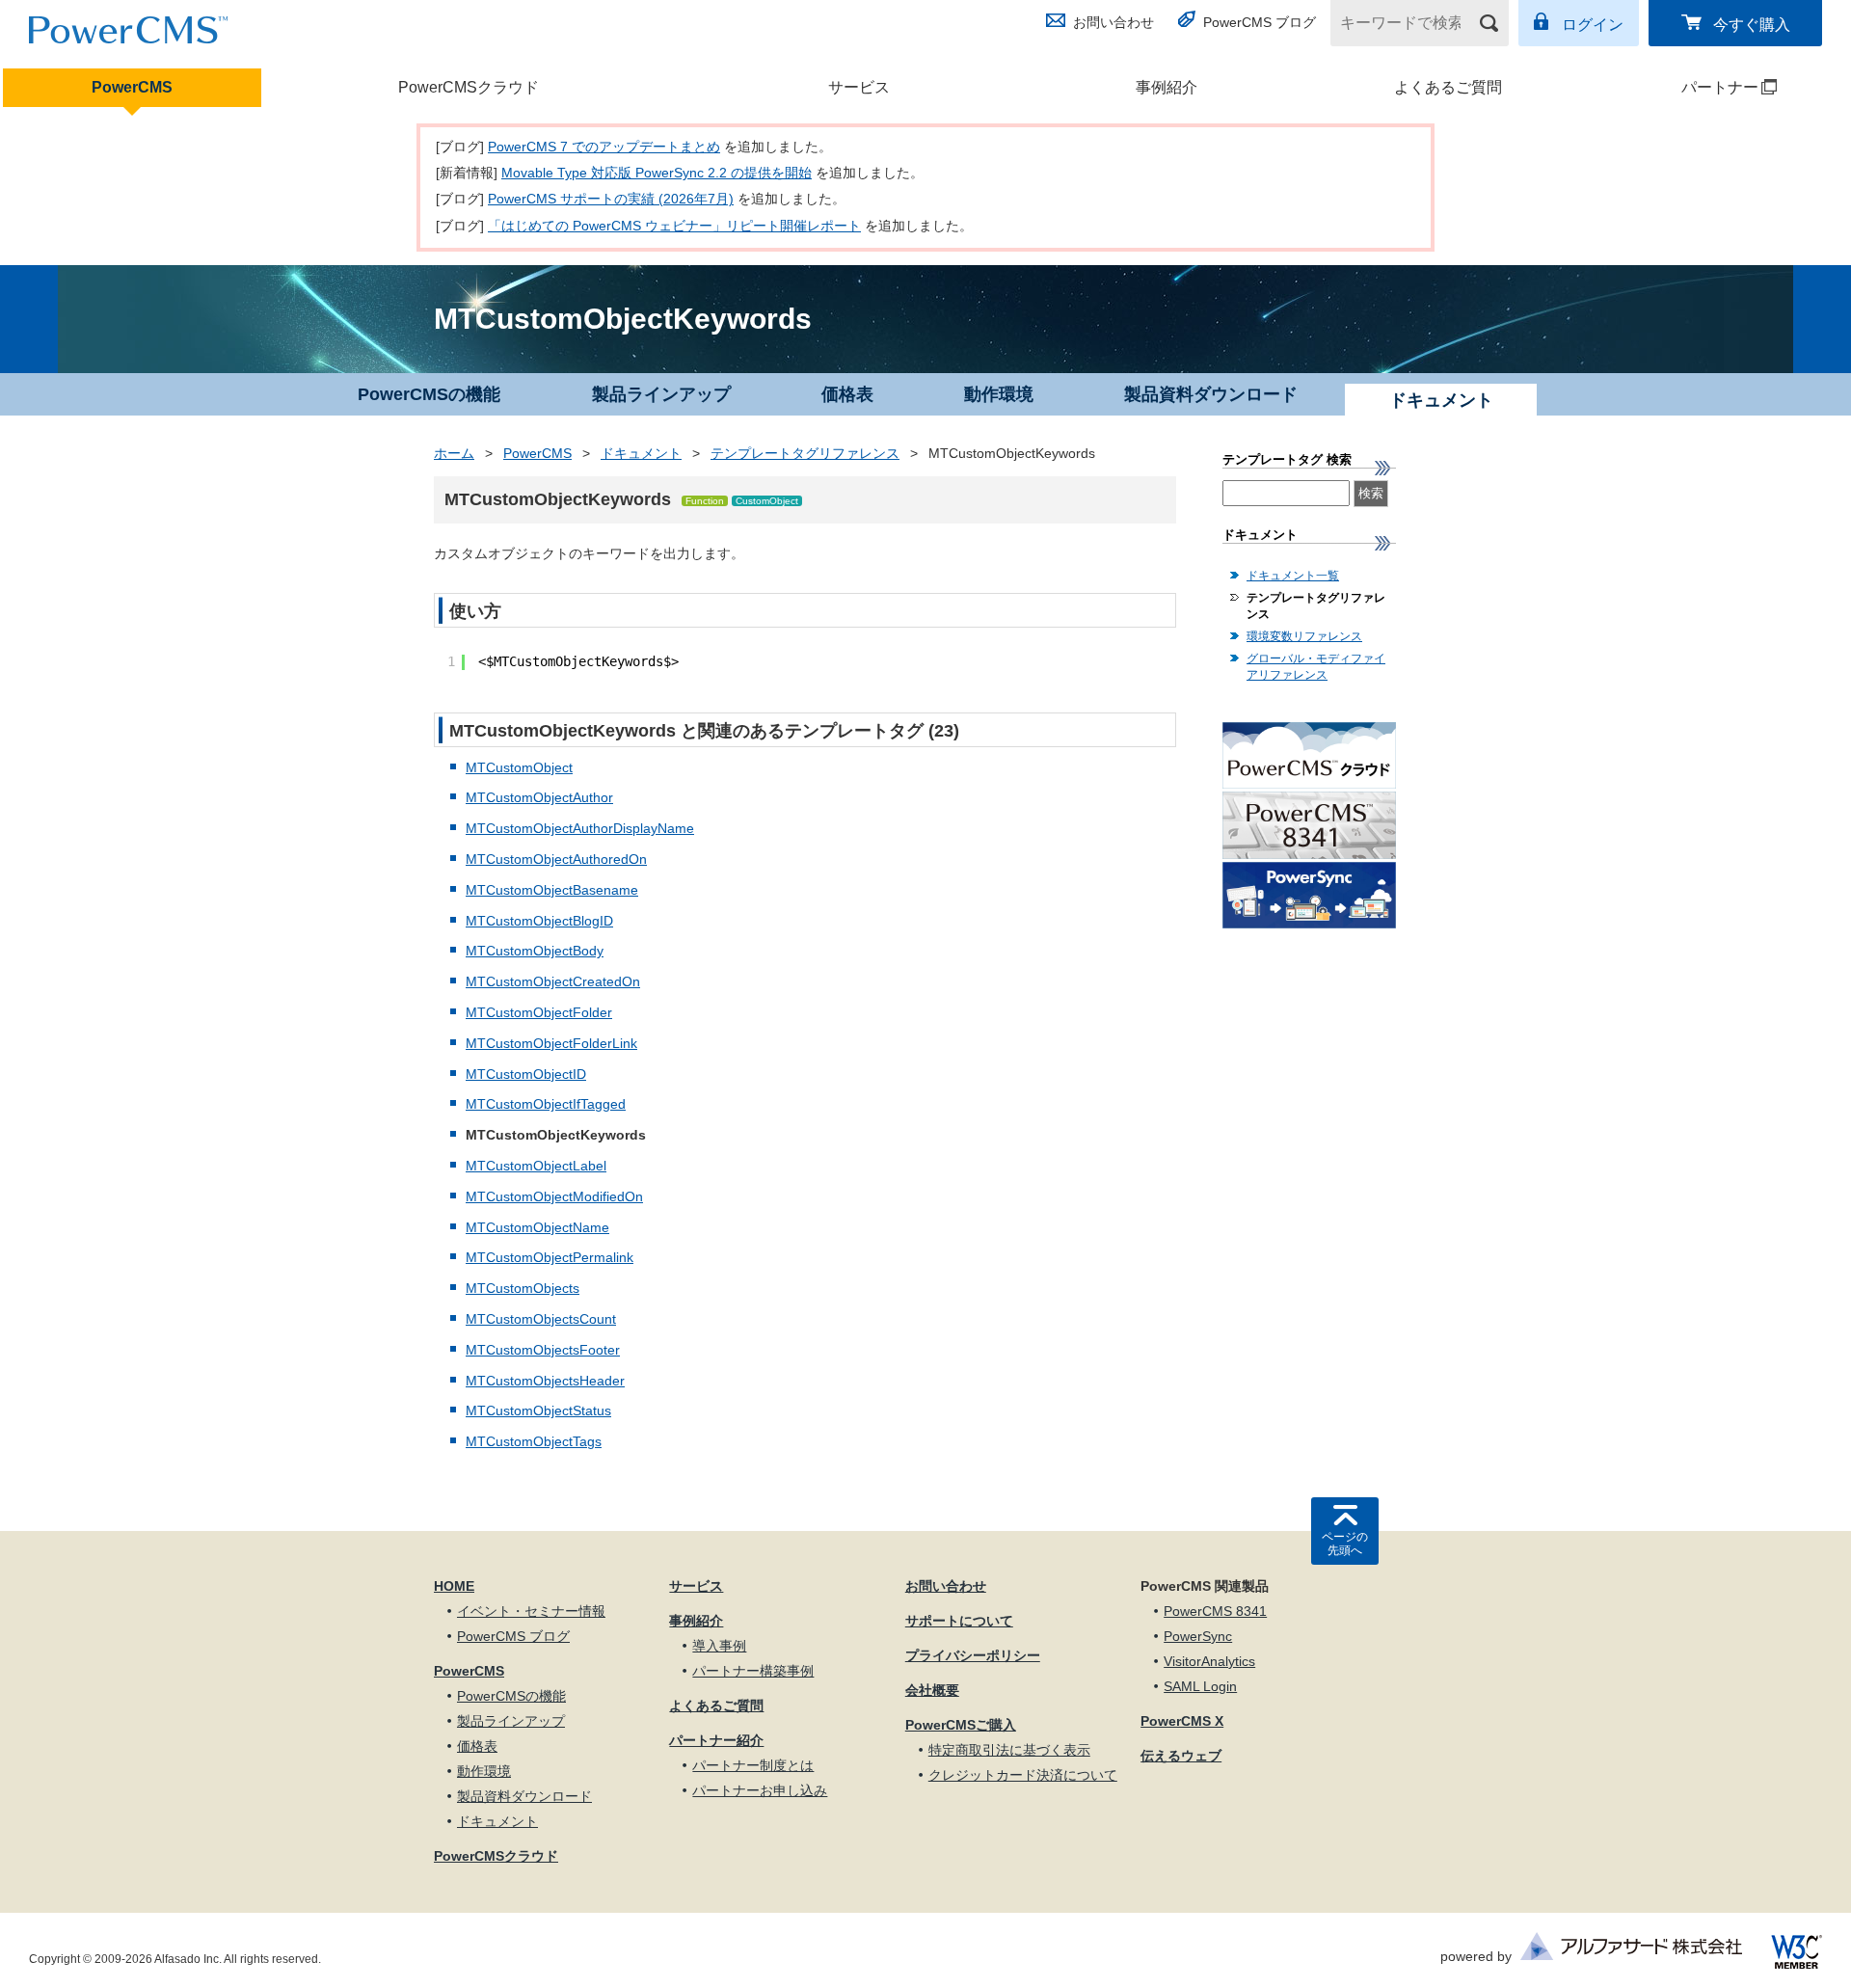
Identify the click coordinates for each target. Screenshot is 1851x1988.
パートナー (1683, 87)
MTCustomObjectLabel (536, 1166)
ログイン (1593, 25)
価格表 (847, 394)
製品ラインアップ (661, 394)
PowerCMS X (1182, 1721)
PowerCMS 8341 (1215, 1611)
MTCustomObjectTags (534, 1441)
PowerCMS (132, 87)
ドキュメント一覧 (1293, 576)
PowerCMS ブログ (1260, 22)
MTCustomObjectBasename (552, 890)
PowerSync (1198, 1636)
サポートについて (959, 1621)
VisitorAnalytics (1209, 1661)
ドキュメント (641, 453)
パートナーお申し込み (760, 1790)
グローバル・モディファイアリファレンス (1316, 667)
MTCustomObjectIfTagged (546, 1104)
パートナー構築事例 (753, 1671)
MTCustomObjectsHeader (545, 1381)
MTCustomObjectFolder (539, 1012)
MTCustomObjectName (537, 1227)
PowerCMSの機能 (429, 394)
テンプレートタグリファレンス (805, 453)
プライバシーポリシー (973, 1655)
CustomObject (767, 501)
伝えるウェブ (1181, 1756)
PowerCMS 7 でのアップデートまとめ (604, 147)
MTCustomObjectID (526, 1074)
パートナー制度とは (753, 1765)
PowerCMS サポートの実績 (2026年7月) (611, 199)
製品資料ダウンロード (1211, 394)
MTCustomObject (519, 767)
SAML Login (1200, 1686)
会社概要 (932, 1690)
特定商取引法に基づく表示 (1009, 1750)
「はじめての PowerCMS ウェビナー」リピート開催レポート (674, 226)
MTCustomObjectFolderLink (551, 1043)
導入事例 (719, 1646)
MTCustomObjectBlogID (539, 921)
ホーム (454, 453)
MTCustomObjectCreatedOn (553, 981)
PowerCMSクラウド (469, 87)
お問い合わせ (1113, 22)
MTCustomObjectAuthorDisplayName (580, 828)
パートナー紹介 (716, 1740)
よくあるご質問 (1448, 87)
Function (705, 501)
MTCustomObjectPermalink (550, 1257)
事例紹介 (1167, 87)
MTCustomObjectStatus (538, 1410)
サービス (859, 87)
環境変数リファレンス (1304, 636)
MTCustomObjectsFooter (543, 1350)
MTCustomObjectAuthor (539, 797)
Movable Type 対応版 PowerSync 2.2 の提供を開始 (657, 173)
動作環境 (999, 394)
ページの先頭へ (1345, 1544)
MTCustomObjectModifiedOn (554, 1196)
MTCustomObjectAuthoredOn (556, 859)
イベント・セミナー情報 (531, 1611)
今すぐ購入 (1752, 25)
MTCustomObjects (523, 1288)
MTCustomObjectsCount (541, 1319)
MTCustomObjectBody (535, 951)
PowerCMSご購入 (961, 1725)
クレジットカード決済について (1023, 1775)
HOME (454, 1586)
